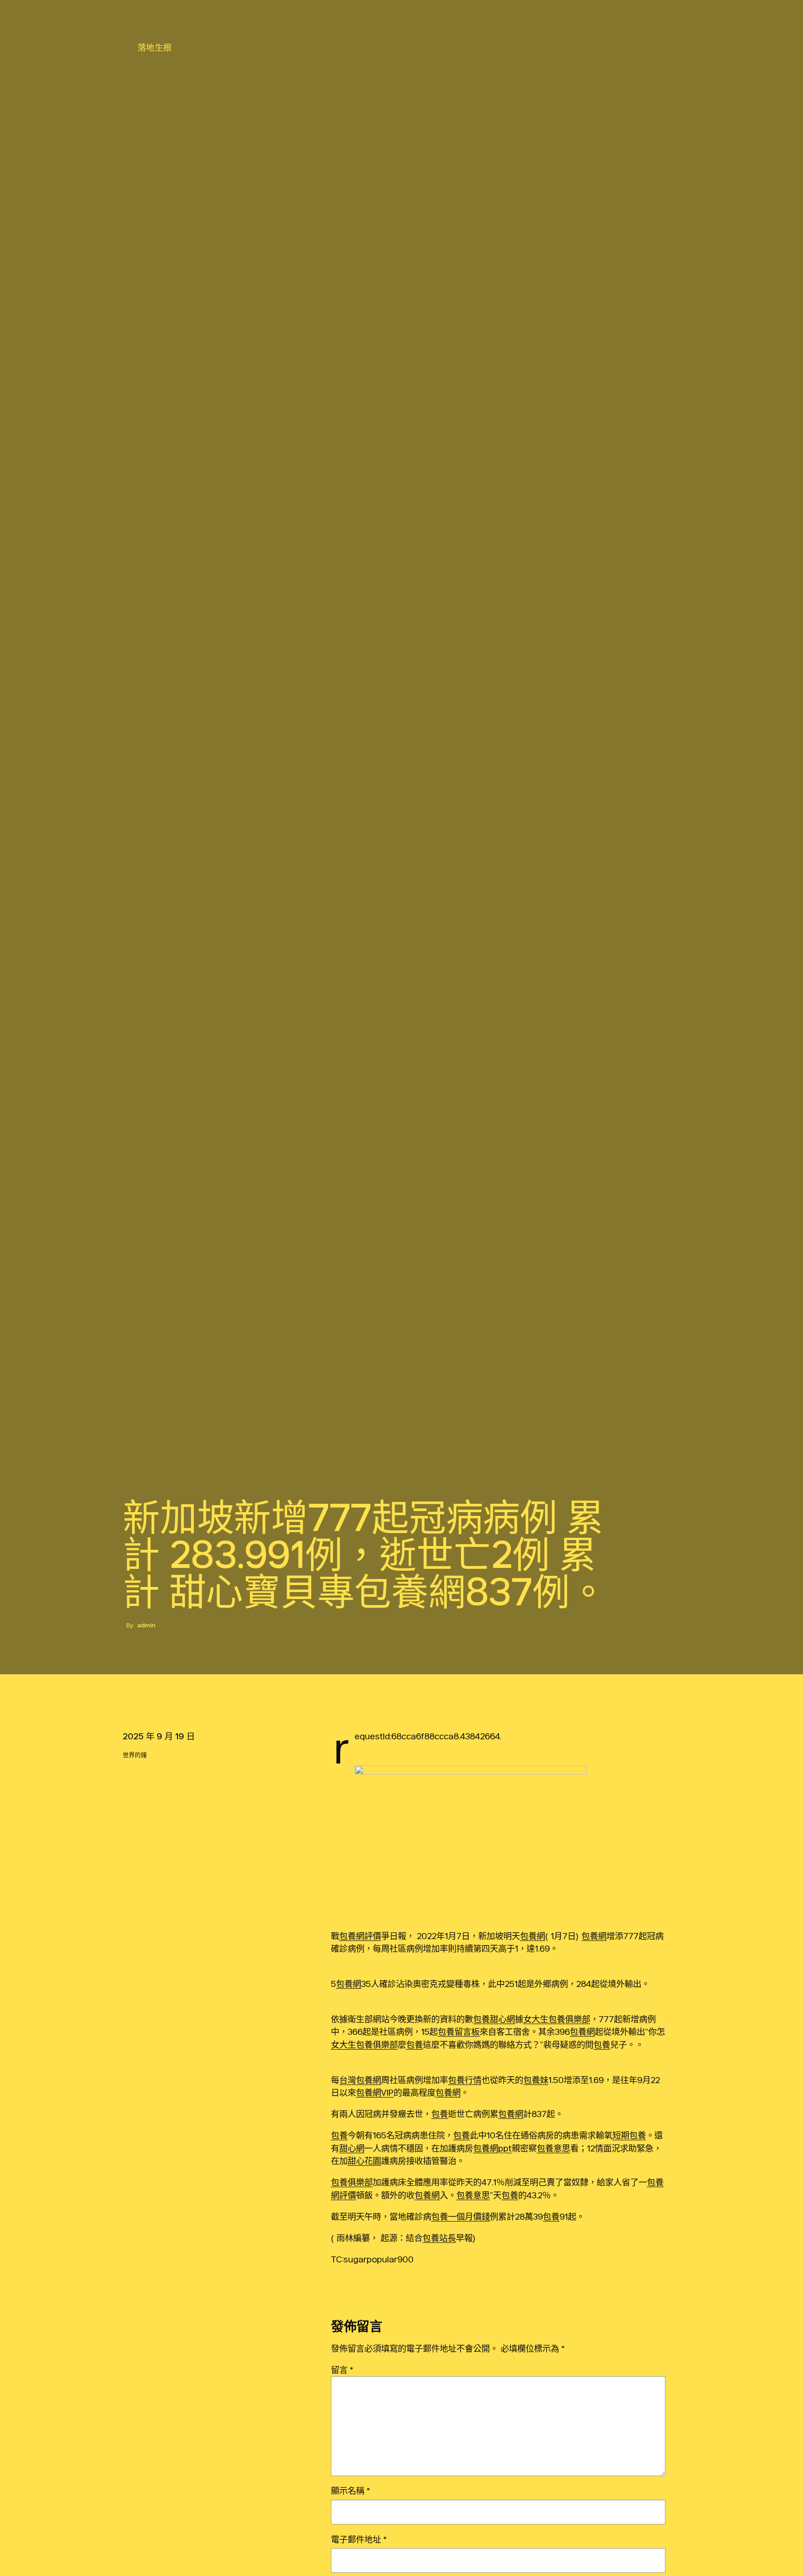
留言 (342, 2370)
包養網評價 (360, 1936)
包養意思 (553, 2148)
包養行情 (465, 2080)
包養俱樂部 (352, 2182)
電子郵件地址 (359, 2539)
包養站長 (439, 2238)
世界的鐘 (135, 1755)
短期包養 (629, 2135)
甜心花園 (364, 2161)
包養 (415, 2045)
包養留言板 (459, 2032)
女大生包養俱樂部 (557, 2019)
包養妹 (536, 2080)
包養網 (533, 1936)
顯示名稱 (350, 2491)
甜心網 (352, 2148)
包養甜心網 (494, 2019)
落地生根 (155, 47)
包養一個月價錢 (461, 2216)
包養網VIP (375, 2092)
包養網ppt (492, 2148)
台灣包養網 (360, 2080)
